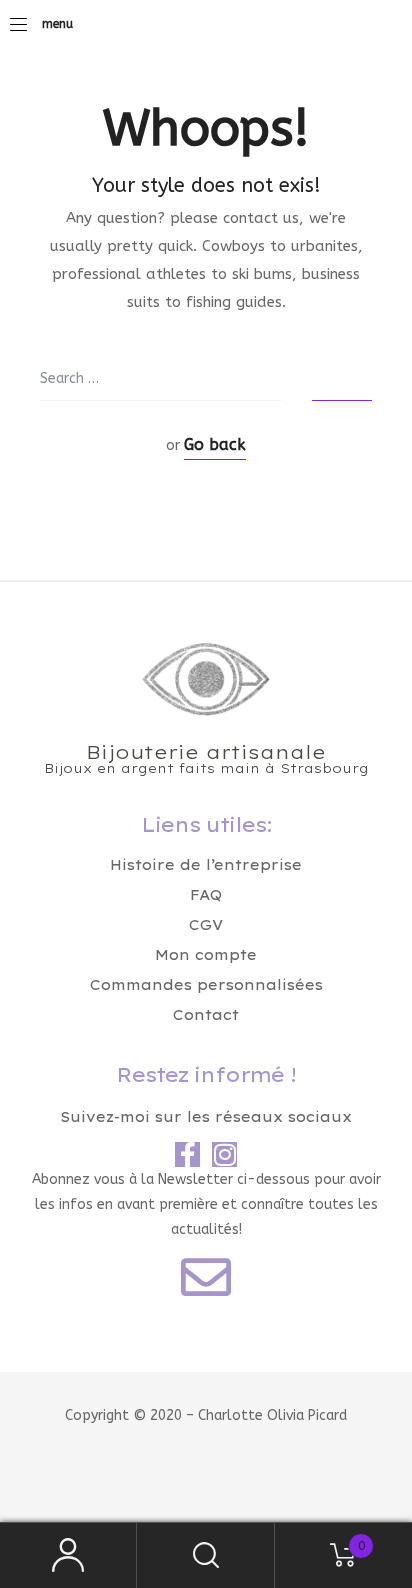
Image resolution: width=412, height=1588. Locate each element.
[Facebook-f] (187, 1154)
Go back (215, 444)
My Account (68, 1555)
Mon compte (206, 955)
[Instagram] (224, 1154)
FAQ (206, 895)
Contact (206, 1015)
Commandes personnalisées (206, 985)
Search (205, 1555)
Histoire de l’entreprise (206, 865)
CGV (206, 925)
